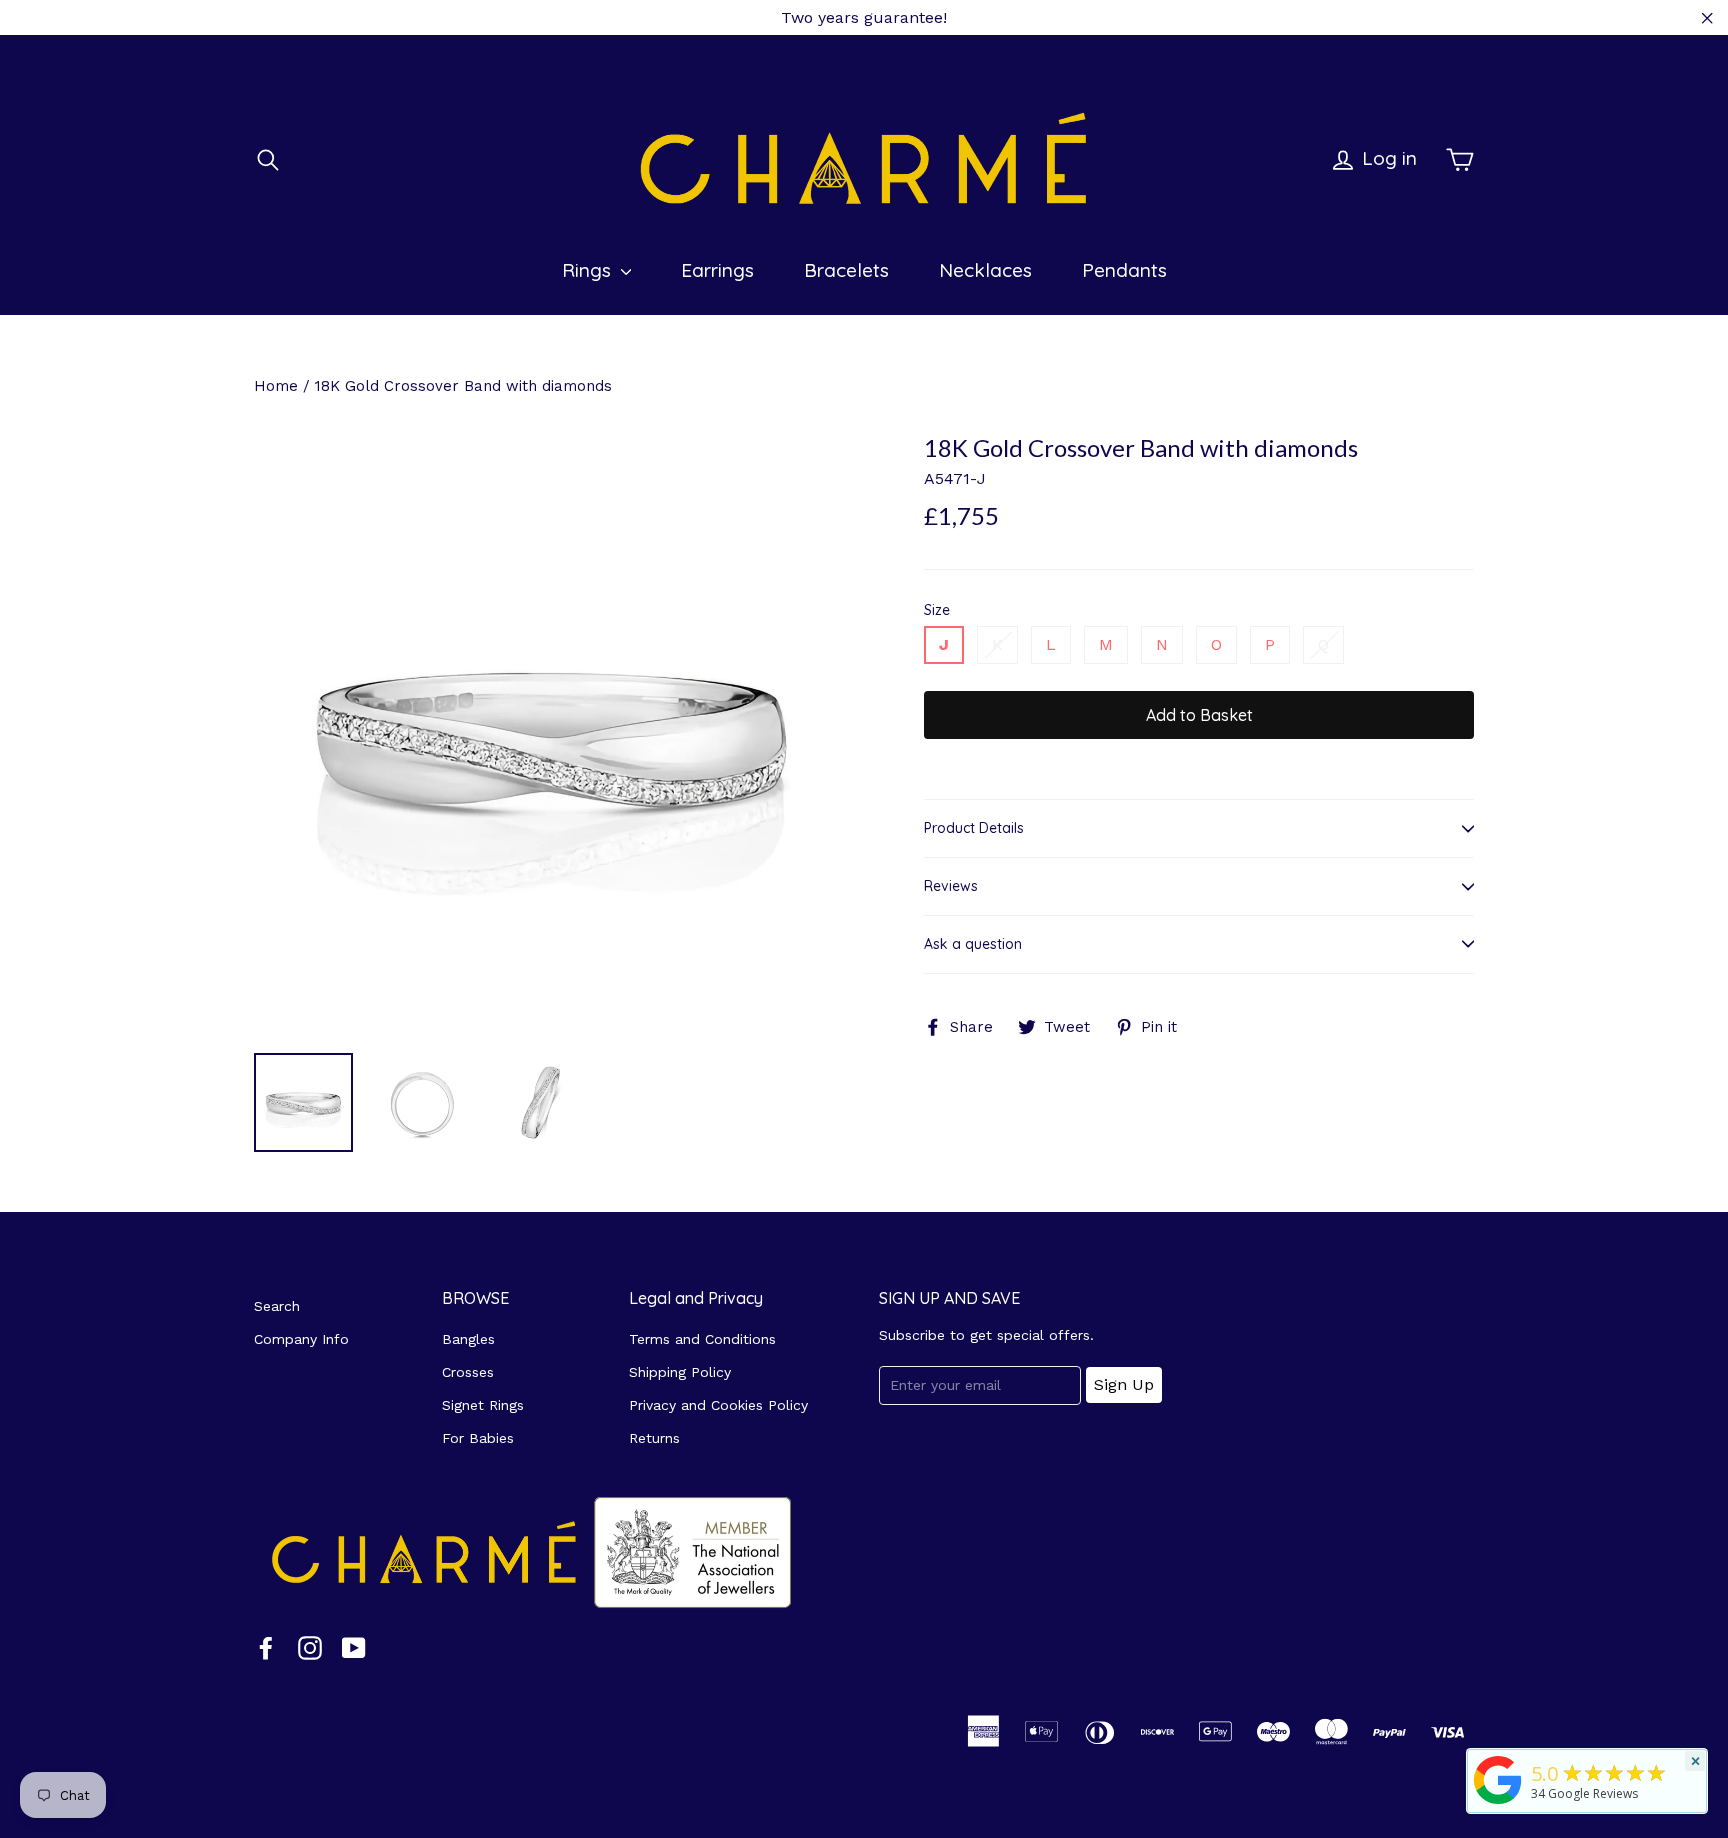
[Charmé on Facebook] (266, 1647)
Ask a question (973, 944)
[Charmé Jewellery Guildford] (1498, 1804)
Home (276, 386)
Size (937, 610)
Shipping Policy (680, 1372)
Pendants (1124, 270)
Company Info (301, 1339)
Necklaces (985, 270)
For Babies (478, 1438)
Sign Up (1124, 1384)
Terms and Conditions (702, 1339)
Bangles (468, 1339)
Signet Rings (483, 1405)
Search (277, 1306)
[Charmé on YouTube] (354, 1647)
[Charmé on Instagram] (310, 1647)
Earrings (717, 270)
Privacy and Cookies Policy (718, 1405)
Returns (654, 1438)
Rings (589, 270)
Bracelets (846, 270)
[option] (551, 735)
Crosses (468, 1372)
